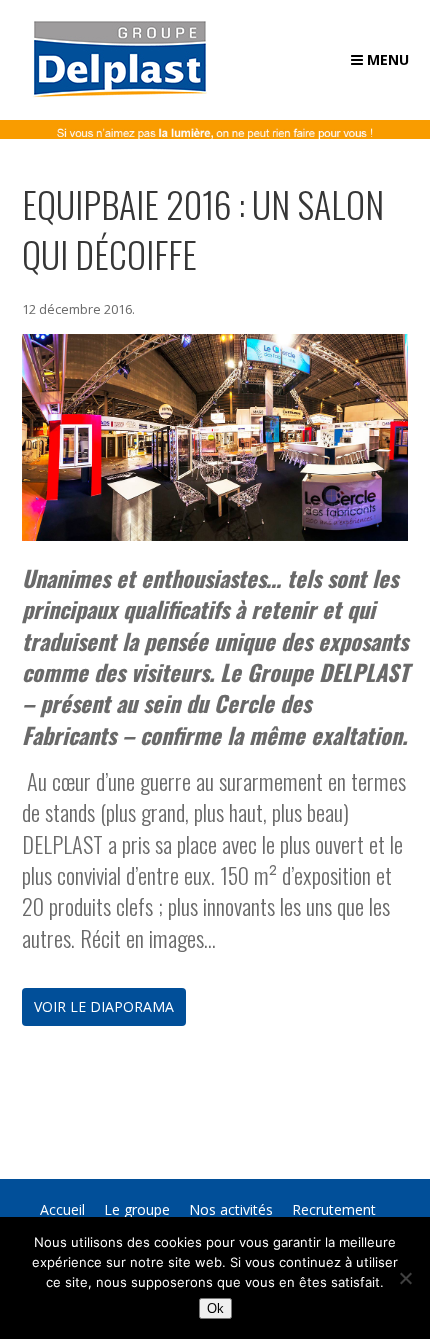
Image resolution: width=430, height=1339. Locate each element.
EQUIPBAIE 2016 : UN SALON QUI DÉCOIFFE (203, 228)
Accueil (62, 1209)
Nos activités (231, 1209)
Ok (215, 1308)
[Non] (405, 1278)
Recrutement (334, 1209)
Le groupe (137, 1209)
